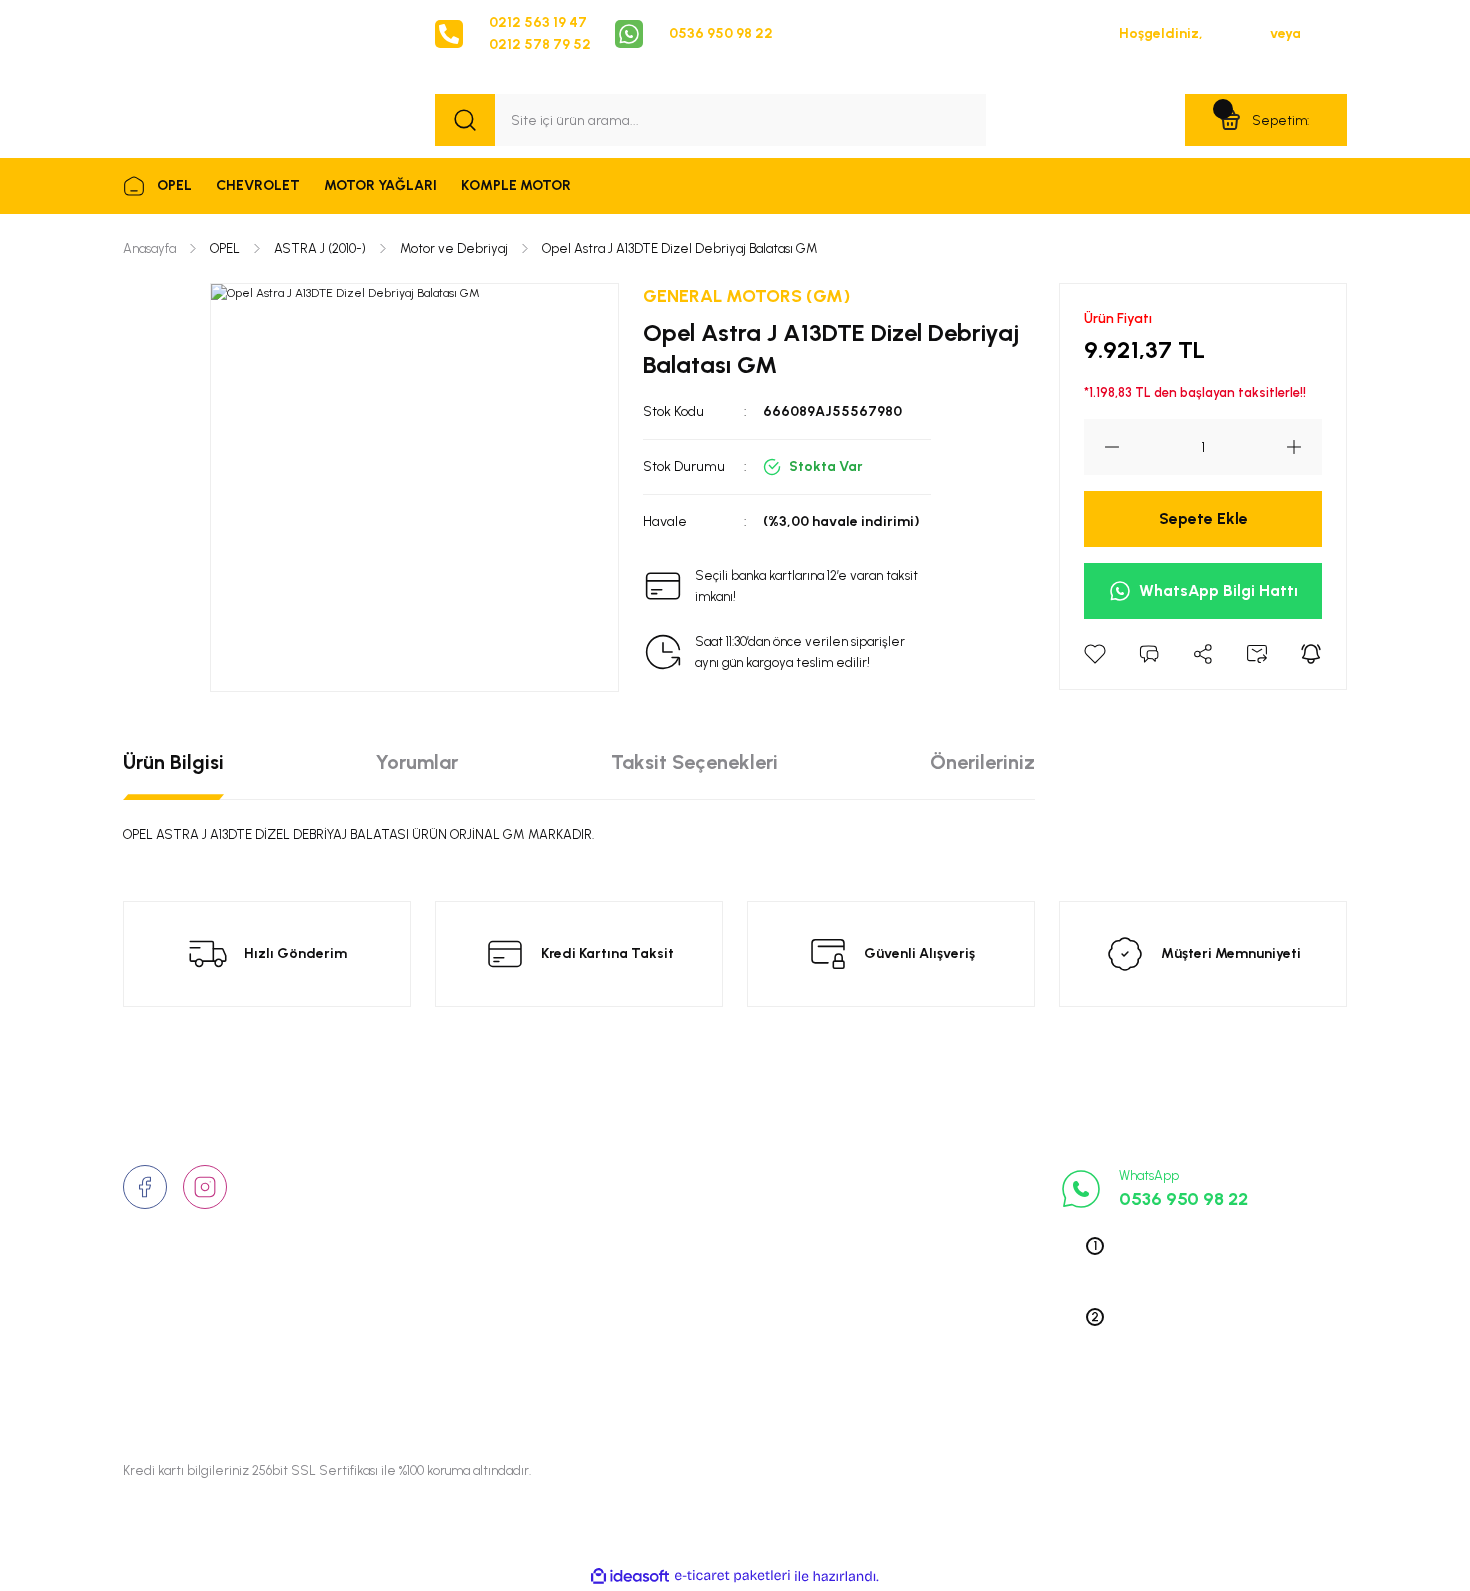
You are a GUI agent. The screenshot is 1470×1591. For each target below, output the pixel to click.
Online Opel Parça (910, 1269)
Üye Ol (1325, 33)
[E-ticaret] (732, 1576)
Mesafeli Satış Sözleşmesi (728, 1269)
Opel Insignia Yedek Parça (936, 1300)
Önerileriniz (982, 762)
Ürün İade (675, 1238)
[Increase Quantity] (1304, 447)
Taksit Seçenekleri (694, 762)
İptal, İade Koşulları (705, 1300)
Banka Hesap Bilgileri (711, 1331)
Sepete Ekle (1203, 518)
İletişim (458, 1207)
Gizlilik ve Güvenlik (704, 1207)
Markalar (464, 1238)
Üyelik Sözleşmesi (701, 1176)
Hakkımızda (473, 1176)
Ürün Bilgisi (173, 762)
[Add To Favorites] (1095, 654)
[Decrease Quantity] (1102, 447)
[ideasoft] (630, 1576)
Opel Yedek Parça (909, 1176)
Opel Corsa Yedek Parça (931, 1238)
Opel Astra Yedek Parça (929, 1207)
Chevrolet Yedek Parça (926, 1331)
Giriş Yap (1236, 33)
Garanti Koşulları (697, 1362)
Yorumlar (417, 762)
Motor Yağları (896, 1362)
